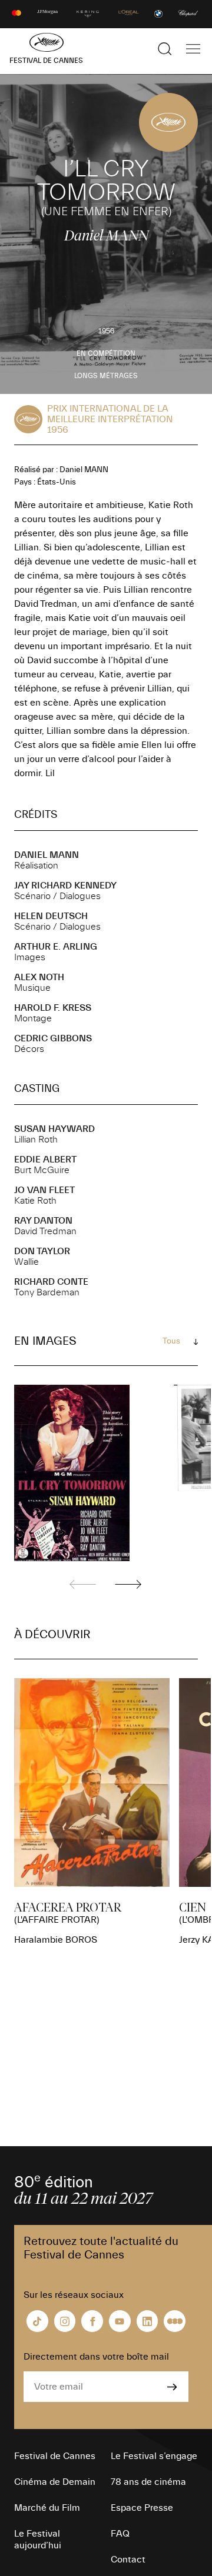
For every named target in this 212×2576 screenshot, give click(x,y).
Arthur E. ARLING (56, 947)
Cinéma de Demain (55, 2482)
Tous (171, 1341)
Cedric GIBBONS (53, 1038)
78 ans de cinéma (148, 2482)
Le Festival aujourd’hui (38, 2540)
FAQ (120, 2534)
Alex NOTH (39, 977)
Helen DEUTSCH (51, 916)
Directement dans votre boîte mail (96, 2357)
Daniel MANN (47, 855)
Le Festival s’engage (154, 2456)
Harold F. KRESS (53, 1008)
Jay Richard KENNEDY (65, 886)
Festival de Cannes (55, 2456)
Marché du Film (47, 2508)
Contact (128, 2560)
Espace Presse (142, 2508)
